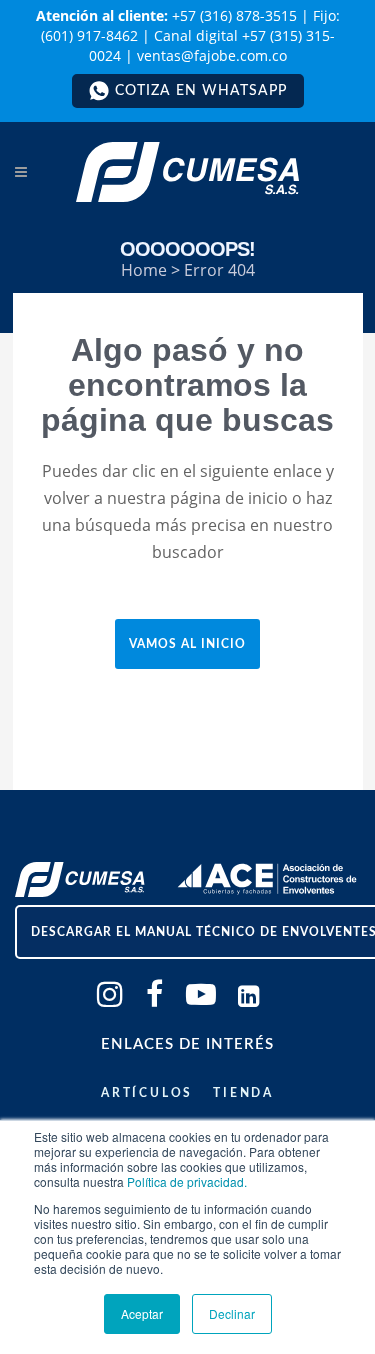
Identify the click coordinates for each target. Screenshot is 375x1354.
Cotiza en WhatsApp (201, 91)
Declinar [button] (232, 1313)
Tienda (243, 1093)
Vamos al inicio (187, 644)
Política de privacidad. (187, 1181)
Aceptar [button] (142, 1313)
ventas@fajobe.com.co (212, 55)
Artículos (147, 1093)
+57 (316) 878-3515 (234, 15)
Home (144, 270)
